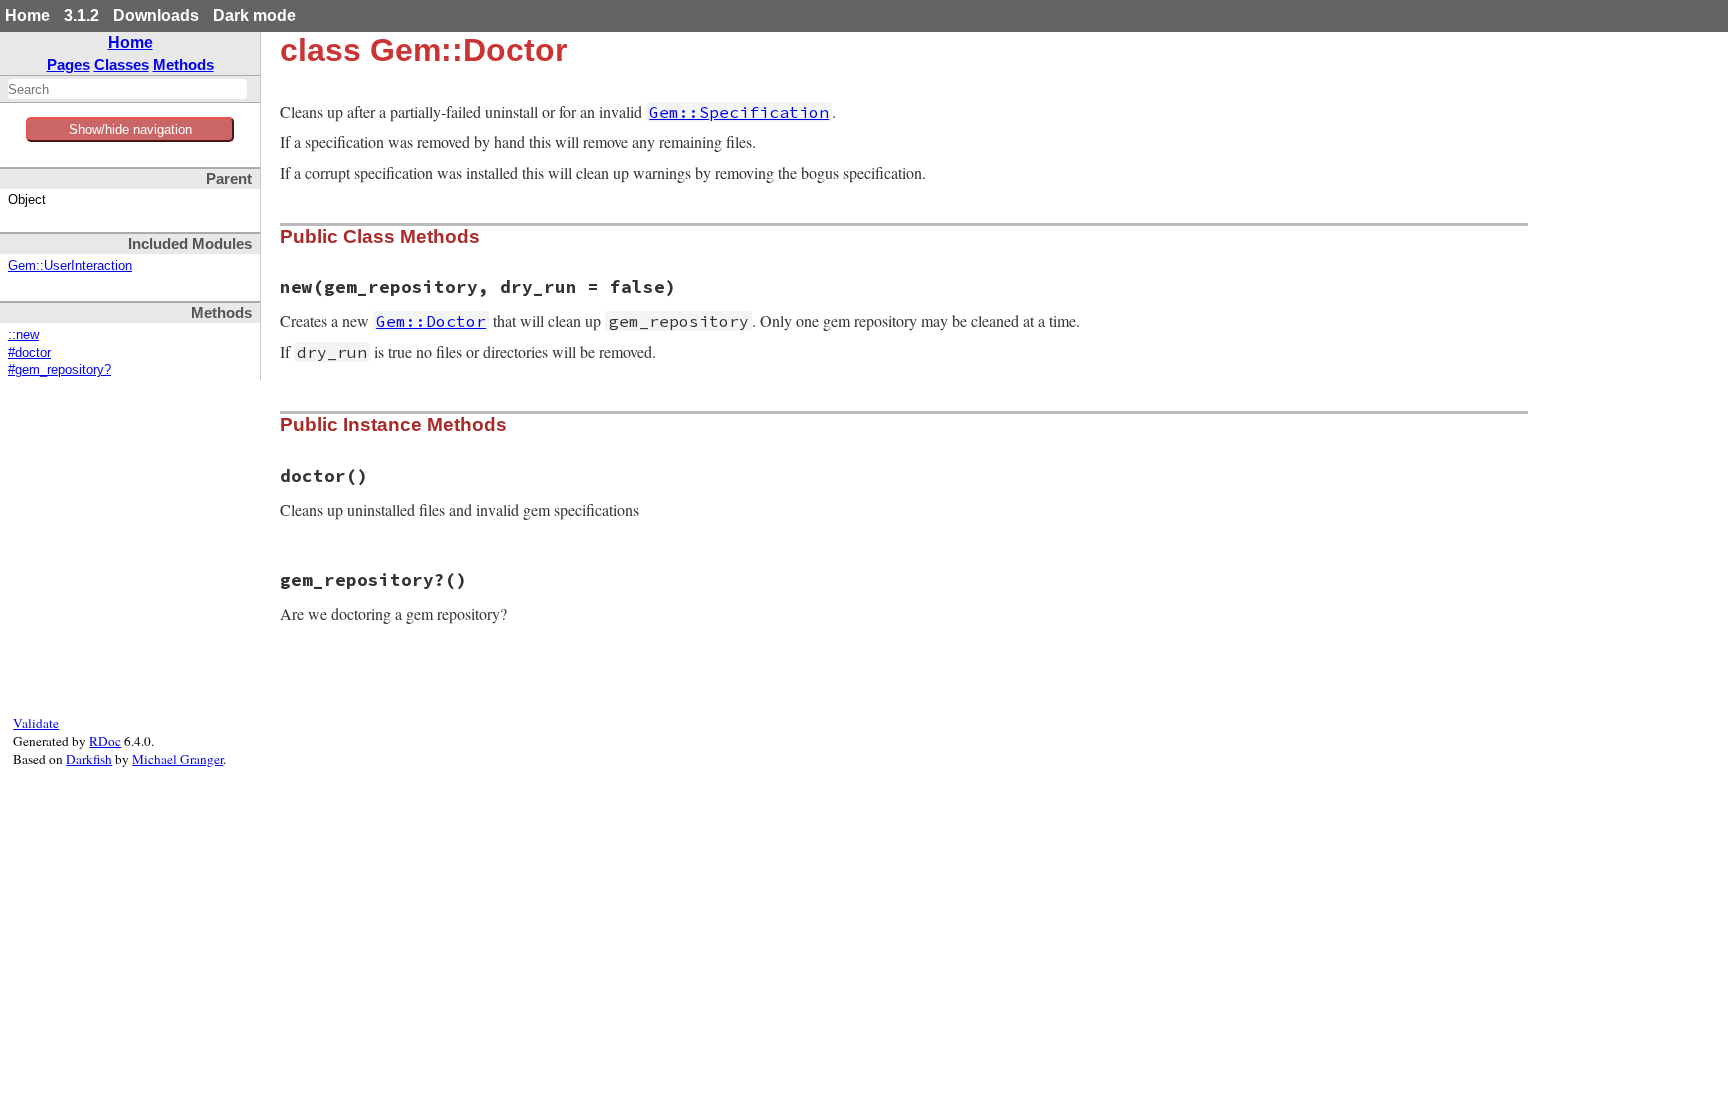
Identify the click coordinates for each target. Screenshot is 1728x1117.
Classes (121, 64)
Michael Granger (177, 759)
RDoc (105, 741)
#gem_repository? (59, 370)
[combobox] (127, 89)
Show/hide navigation (130, 129)
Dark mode (254, 15)
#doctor (29, 353)
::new (23, 335)
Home (27, 15)
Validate (36, 723)
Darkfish (89, 759)
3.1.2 (81, 15)
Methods (183, 64)
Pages (68, 64)
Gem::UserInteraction (70, 266)
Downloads (156, 15)
